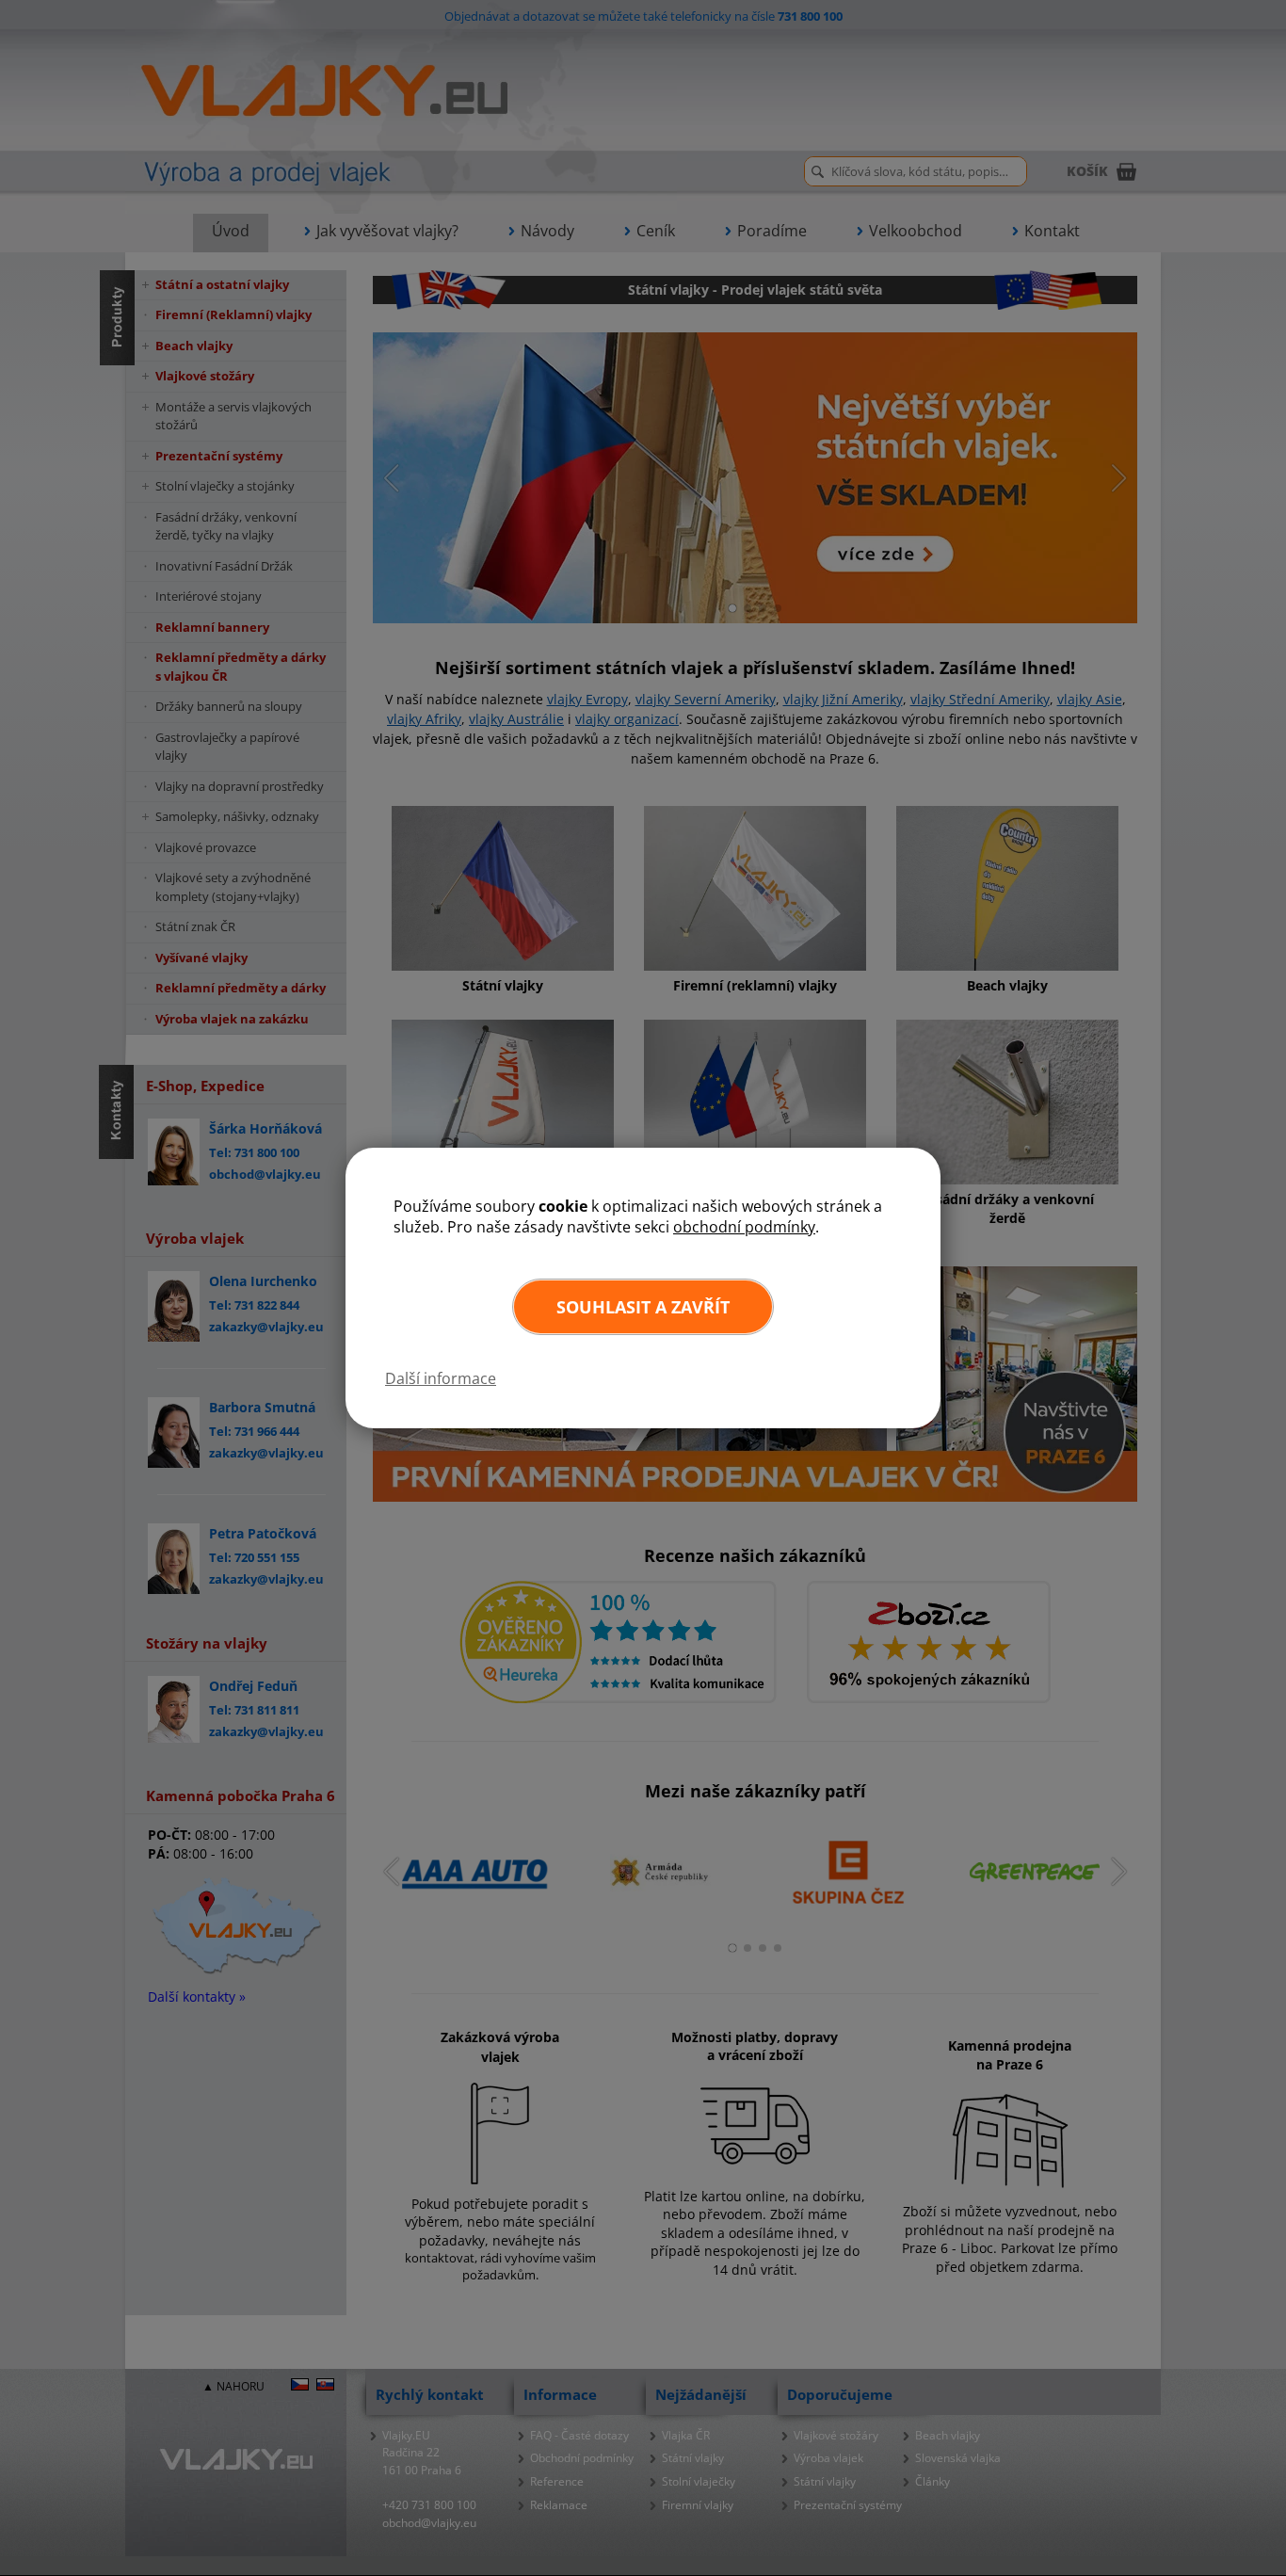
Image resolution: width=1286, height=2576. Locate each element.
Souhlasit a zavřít (643, 1307)
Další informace (441, 1378)
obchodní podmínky (744, 1227)
